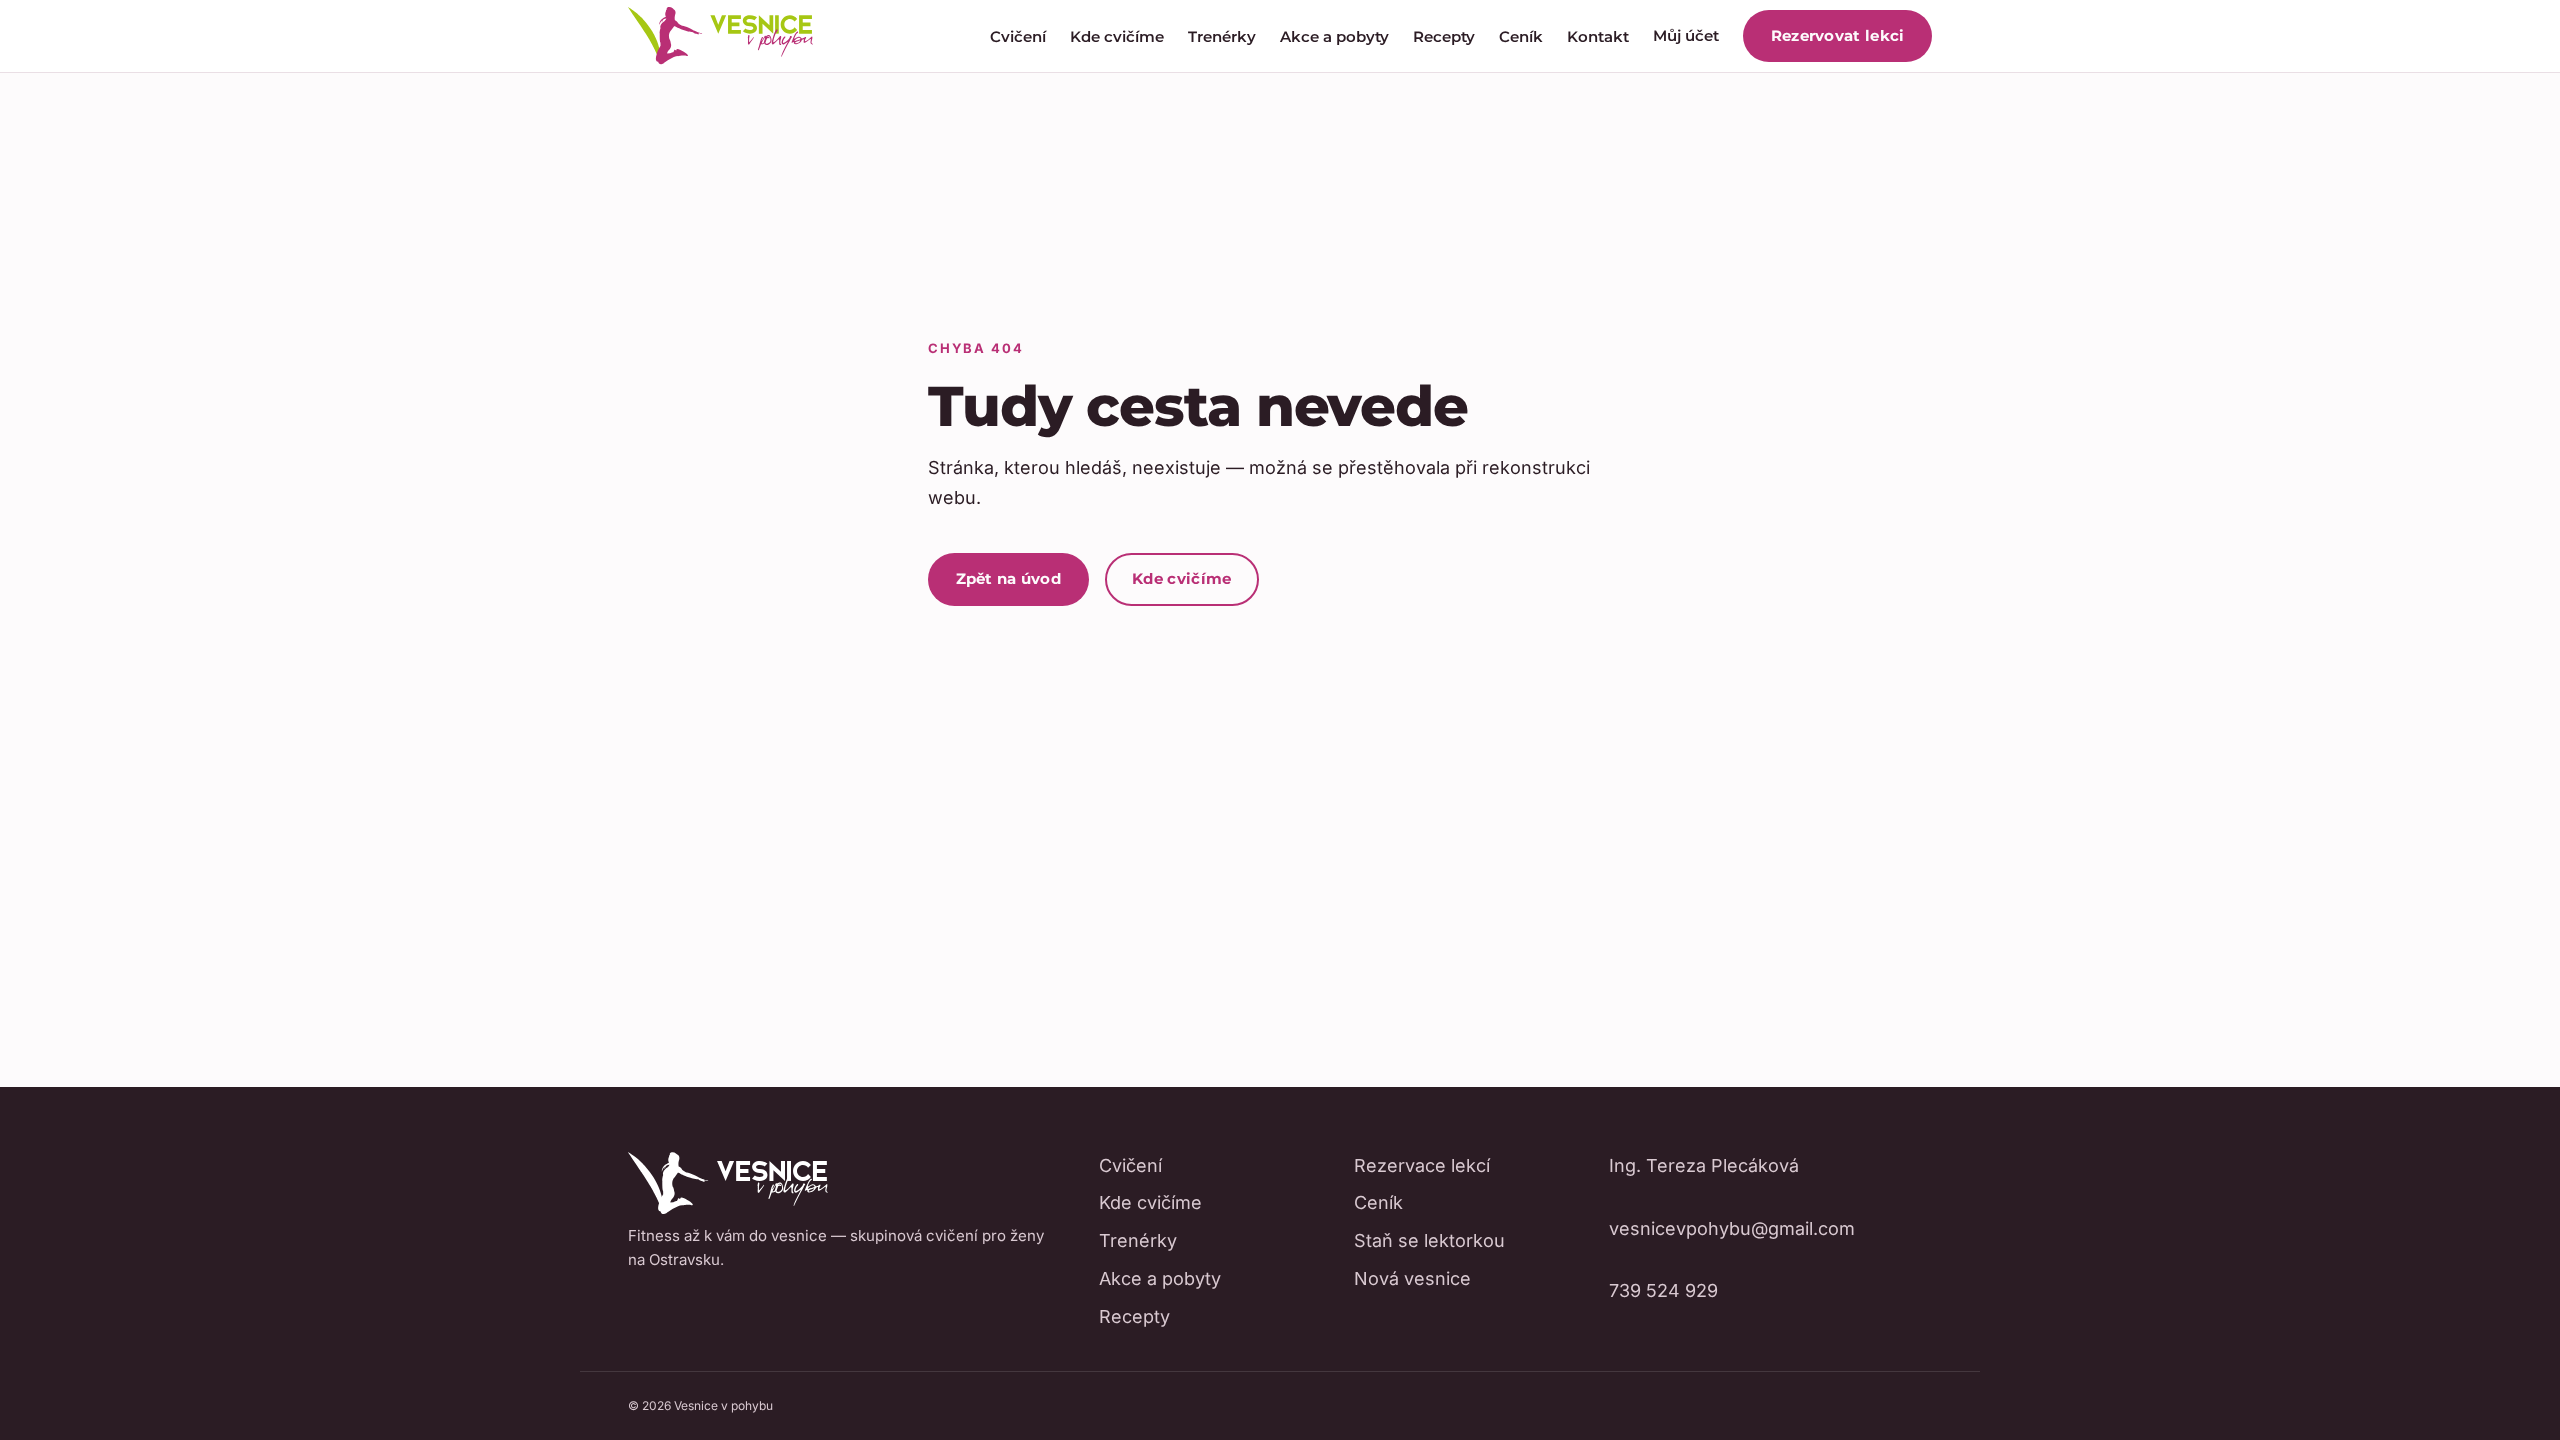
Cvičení (1018, 36)
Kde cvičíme (1117, 36)
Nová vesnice (1412, 1278)
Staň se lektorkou (1429, 1240)
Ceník (1521, 36)
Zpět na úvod (1009, 578)
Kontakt (1598, 36)
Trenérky (1222, 36)
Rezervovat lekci (1838, 35)
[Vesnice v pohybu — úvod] (720, 36)
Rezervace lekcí (1422, 1165)
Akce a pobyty (1334, 36)
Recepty (1444, 36)
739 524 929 (1663, 1290)
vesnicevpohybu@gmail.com (1732, 1228)
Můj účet (1686, 35)
